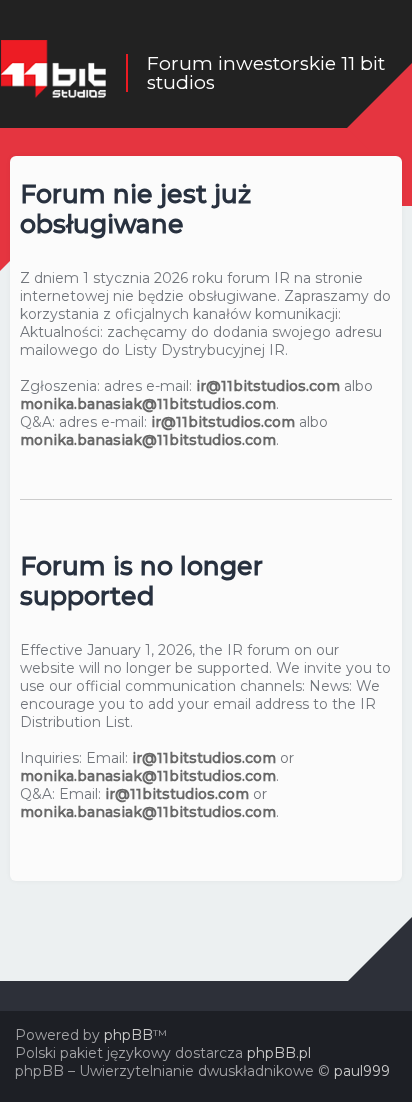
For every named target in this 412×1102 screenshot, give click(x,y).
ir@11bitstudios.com (268, 386)
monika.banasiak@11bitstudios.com (148, 404)
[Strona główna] (53, 73)
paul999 (362, 1071)
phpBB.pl (279, 1053)
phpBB (128, 1035)
